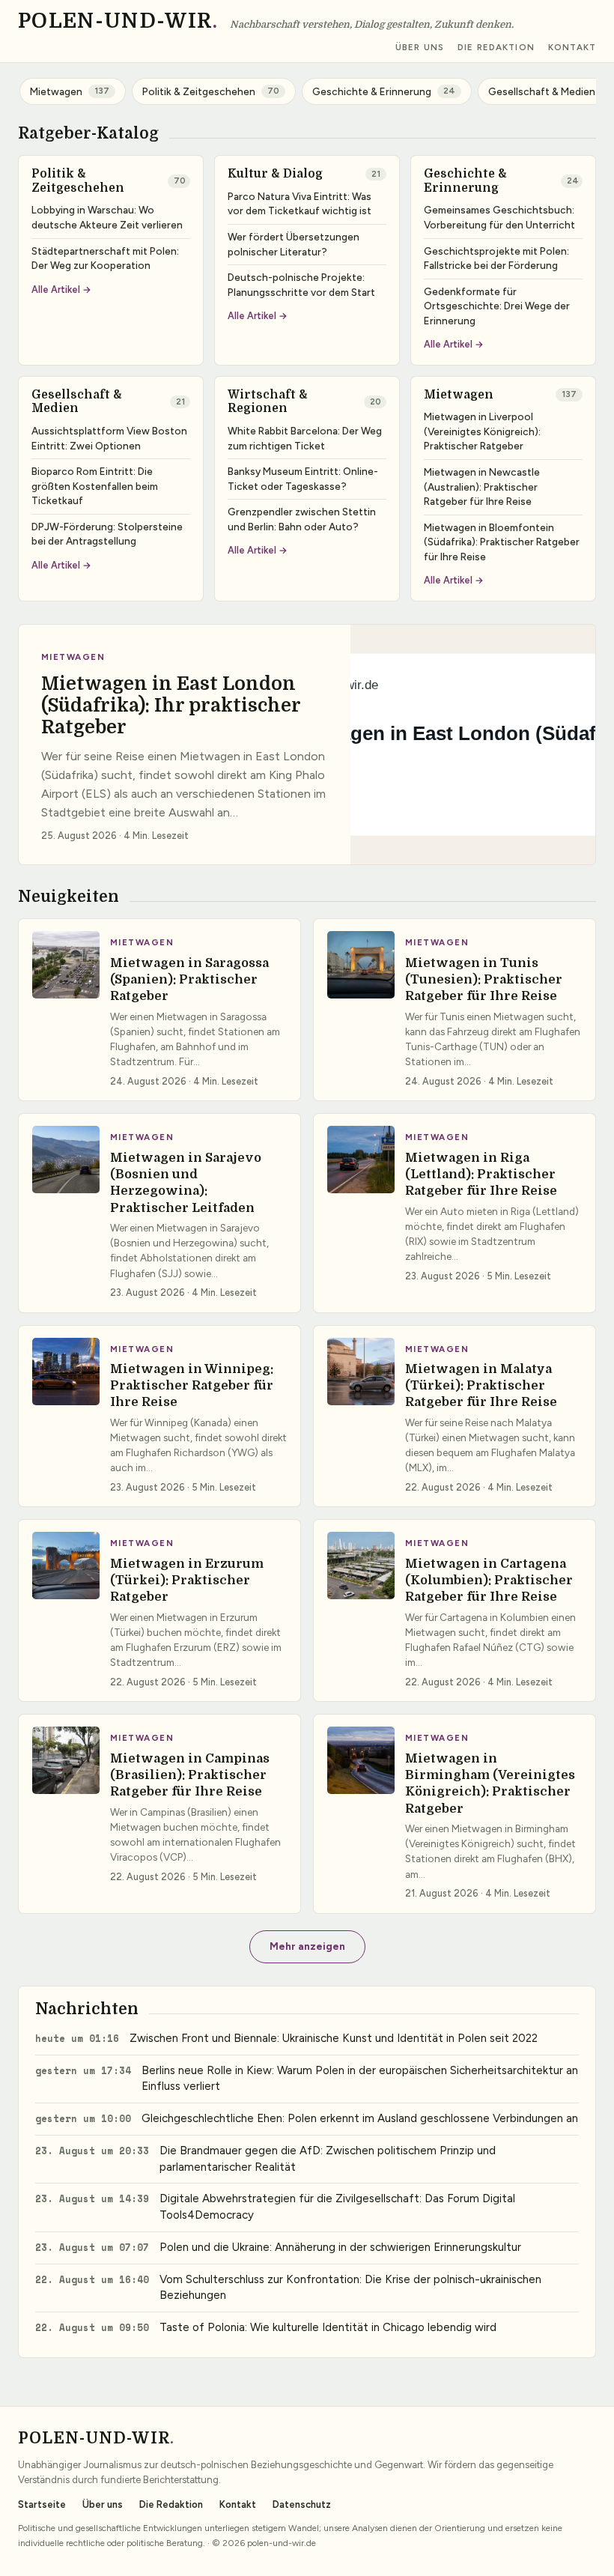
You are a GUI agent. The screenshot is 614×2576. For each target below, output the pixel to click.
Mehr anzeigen (307, 1946)
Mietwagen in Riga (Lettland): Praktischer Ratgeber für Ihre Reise (481, 1175)
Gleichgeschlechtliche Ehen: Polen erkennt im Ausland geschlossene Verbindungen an (360, 2118)
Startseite (42, 2504)
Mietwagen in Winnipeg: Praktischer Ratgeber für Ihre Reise (192, 1386)
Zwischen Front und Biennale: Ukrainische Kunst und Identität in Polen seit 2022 (334, 2038)
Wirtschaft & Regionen (268, 402)
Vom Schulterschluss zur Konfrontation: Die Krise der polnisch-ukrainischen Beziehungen (350, 2288)
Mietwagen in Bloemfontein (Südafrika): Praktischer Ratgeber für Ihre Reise (502, 542)
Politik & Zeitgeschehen (78, 181)
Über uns (420, 48)
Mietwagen (459, 395)
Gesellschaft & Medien (77, 402)
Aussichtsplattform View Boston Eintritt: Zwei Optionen (109, 438)
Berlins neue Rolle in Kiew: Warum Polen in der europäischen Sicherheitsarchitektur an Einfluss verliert (360, 2079)
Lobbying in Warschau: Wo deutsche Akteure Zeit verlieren (107, 217)
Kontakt (572, 48)
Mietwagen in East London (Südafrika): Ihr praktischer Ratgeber (171, 706)
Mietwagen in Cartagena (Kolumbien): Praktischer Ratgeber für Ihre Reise (489, 1581)
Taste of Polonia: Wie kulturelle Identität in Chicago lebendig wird (328, 2327)
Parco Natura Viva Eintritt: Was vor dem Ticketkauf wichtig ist (300, 204)
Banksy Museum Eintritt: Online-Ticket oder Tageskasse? (303, 479)
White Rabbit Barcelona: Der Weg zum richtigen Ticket (305, 438)
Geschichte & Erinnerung (465, 181)
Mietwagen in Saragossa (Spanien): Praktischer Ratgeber (189, 980)
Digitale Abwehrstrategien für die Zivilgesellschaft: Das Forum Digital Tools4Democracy (337, 2207)
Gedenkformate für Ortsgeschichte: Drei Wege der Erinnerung (497, 306)
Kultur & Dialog (275, 174)
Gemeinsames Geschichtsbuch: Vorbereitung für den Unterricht (499, 217)
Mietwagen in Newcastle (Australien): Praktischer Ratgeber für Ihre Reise (482, 487)
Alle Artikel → (61, 290)
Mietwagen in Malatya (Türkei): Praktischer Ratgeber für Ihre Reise (481, 1386)
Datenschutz (302, 2504)
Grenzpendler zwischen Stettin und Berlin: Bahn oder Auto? (302, 519)
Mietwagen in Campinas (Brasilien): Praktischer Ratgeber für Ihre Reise (190, 1775)
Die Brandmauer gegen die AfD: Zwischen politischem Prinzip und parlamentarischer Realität (328, 2159)
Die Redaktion (496, 48)
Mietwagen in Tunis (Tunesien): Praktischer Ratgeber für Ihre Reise (484, 980)
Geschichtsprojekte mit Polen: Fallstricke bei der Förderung (496, 258)
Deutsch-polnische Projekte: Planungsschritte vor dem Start (301, 285)
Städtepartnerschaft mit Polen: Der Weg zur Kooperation (105, 258)
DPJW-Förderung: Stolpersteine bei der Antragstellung (107, 534)
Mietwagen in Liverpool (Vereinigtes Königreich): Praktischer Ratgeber (482, 431)
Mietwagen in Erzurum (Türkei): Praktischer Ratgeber (187, 1581)
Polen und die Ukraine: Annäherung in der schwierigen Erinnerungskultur (340, 2247)
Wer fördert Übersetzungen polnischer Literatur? (294, 244)
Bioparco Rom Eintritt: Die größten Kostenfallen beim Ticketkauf (95, 486)
